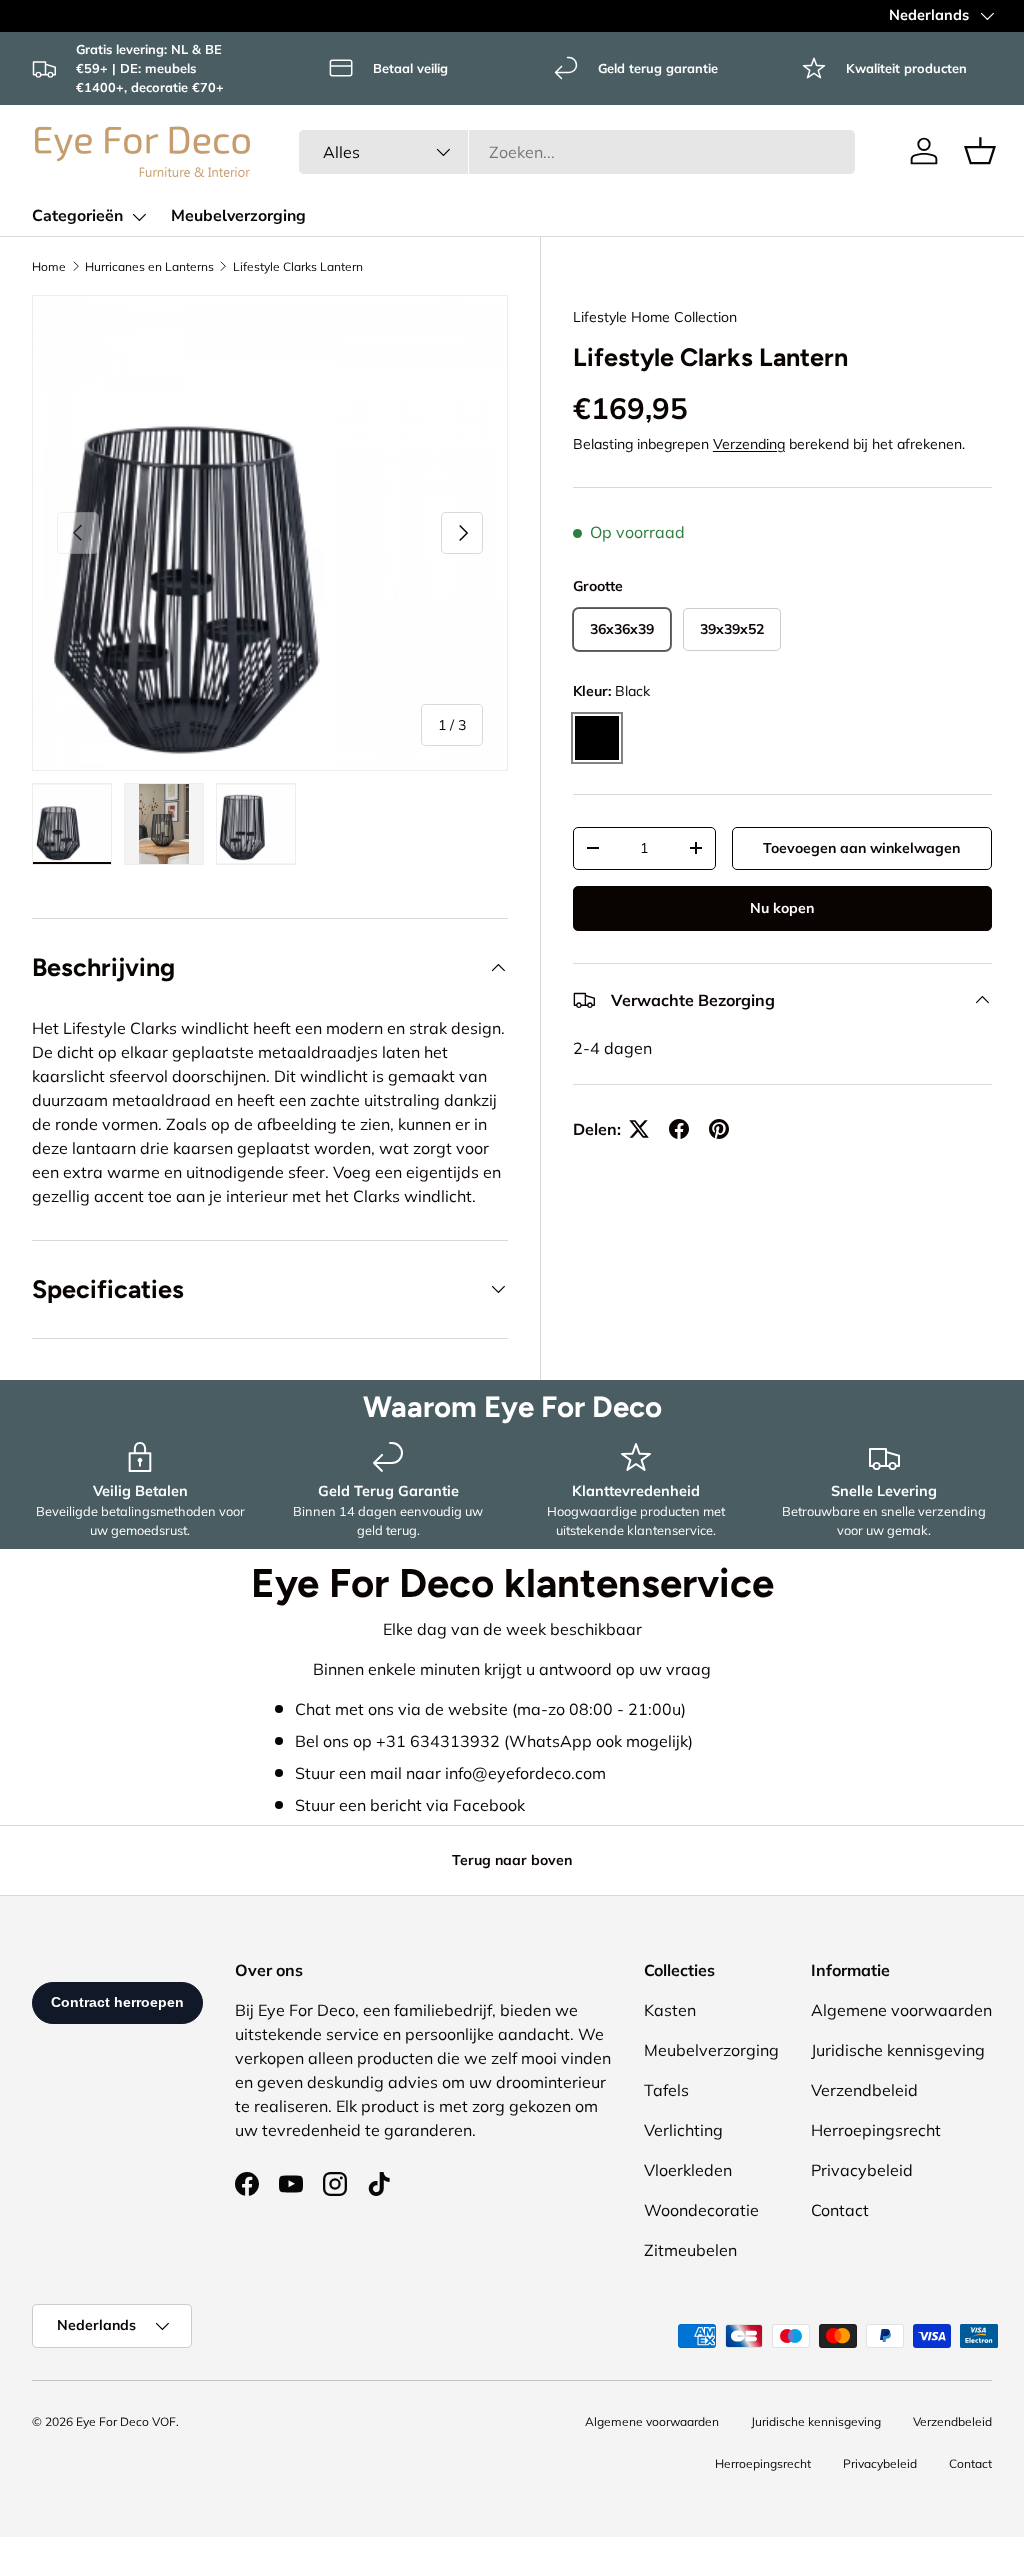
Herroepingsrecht (876, 2130)
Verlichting (683, 2130)
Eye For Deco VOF (126, 2421)
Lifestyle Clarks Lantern (298, 266)
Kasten (670, 2010)
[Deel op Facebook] (679, 1129)
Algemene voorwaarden (901, 2010)
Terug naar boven (512, 1860)
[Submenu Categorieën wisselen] (139, 217)
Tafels (666, 2090)
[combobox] (577, 152)
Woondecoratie (701, 2210)
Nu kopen (782, 908)
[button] (980, 151)
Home (49, 266)
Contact (840, 2210)
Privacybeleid (862, 2170)
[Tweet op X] (639, 1129)
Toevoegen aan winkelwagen (861, 848)
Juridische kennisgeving (898, 2050)
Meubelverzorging (238, 216)
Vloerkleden (688, 2170)
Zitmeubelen (690, 2250)
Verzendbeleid (864, 2090)
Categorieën (77, 216)
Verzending (749, 444)
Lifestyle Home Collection (655, 317)
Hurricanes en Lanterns (149, 266)
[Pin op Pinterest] (719, 1129)
